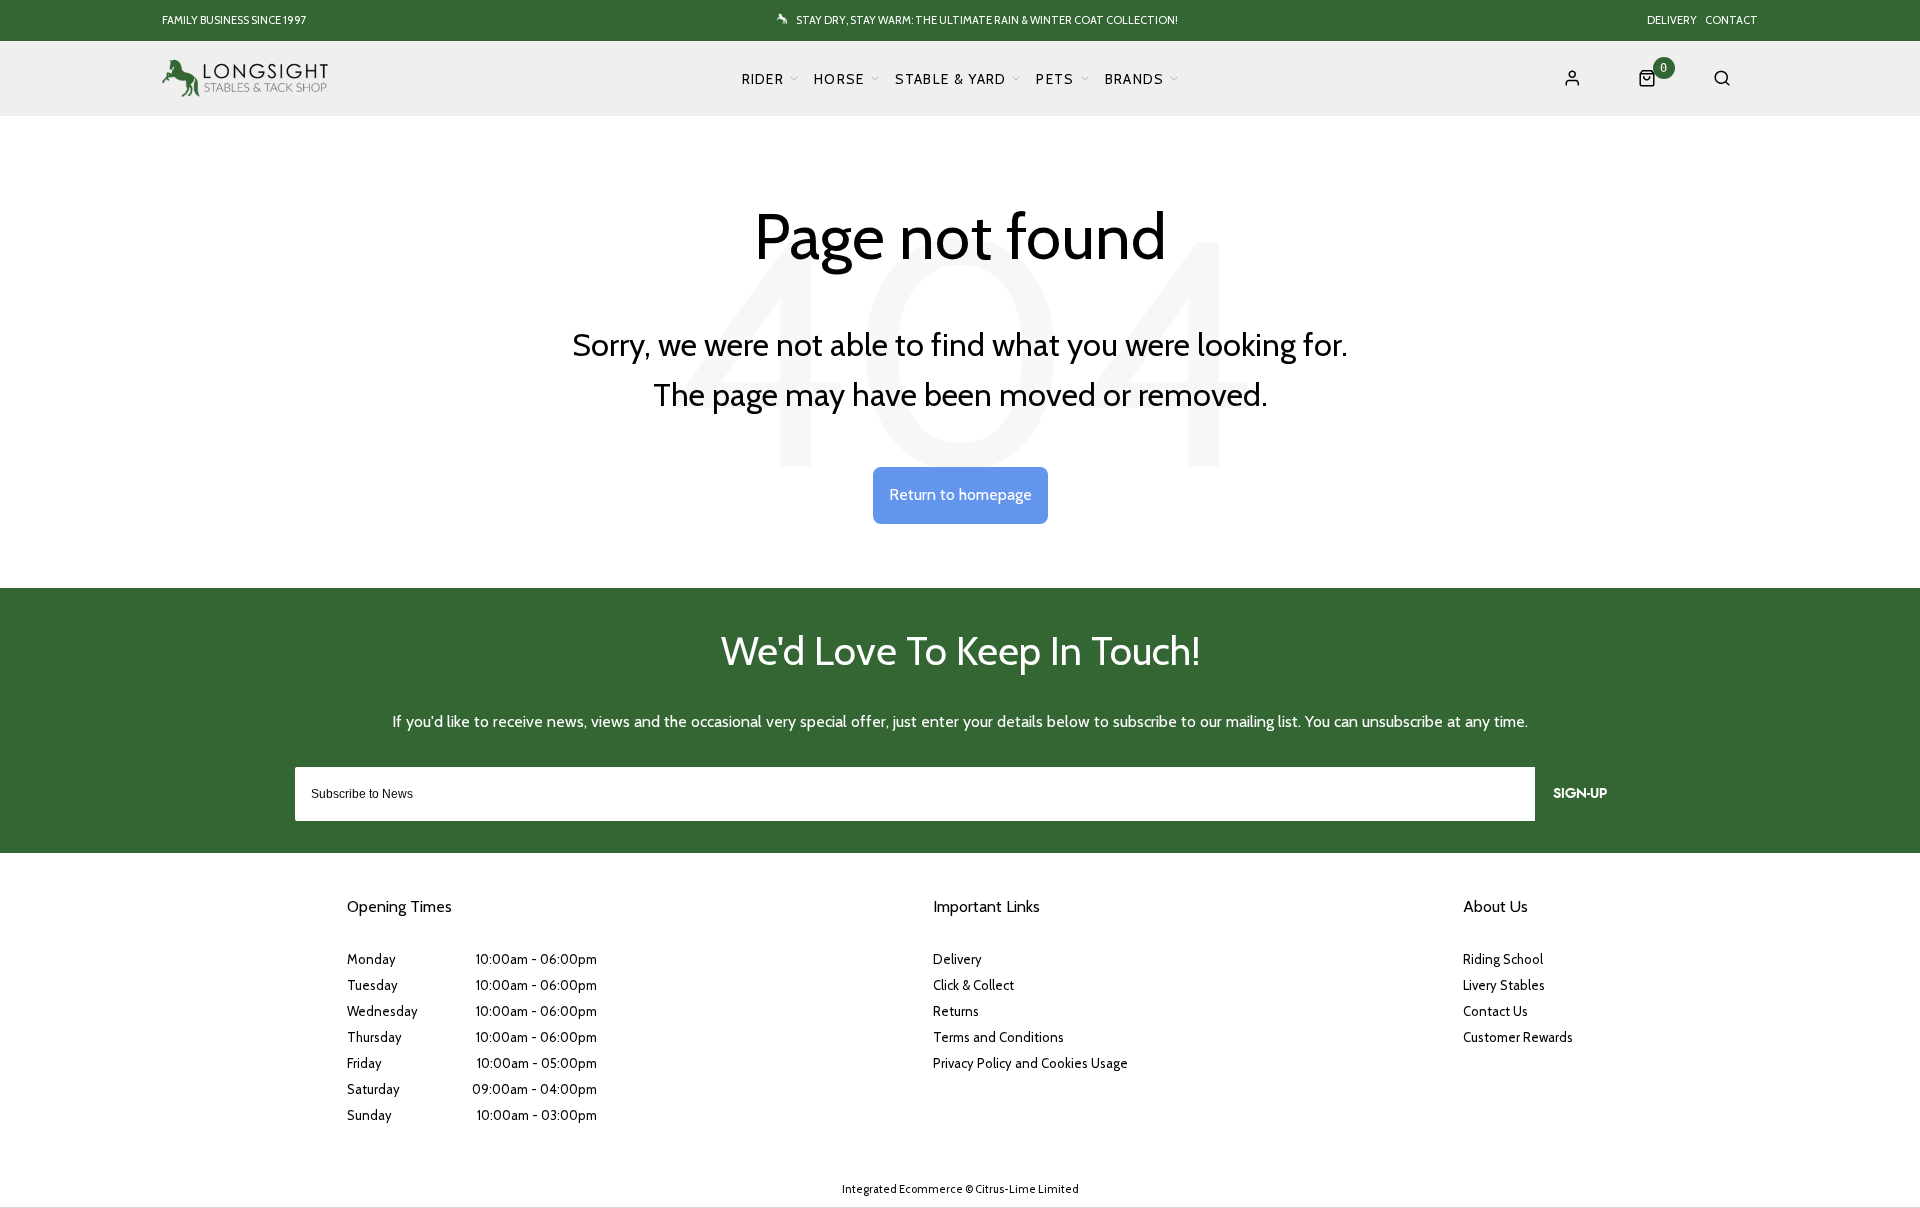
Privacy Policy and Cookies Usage (1030, 1063)
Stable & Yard (951, 79)
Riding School (1503, 959)
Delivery (1672, 20)
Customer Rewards (1518, 1037)
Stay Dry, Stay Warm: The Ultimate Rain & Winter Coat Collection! (987, 20)
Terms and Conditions (998, 1037)
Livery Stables (1504, 985)
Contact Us (1495, 1011)
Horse (839, 79)
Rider (763, 79)
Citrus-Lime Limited (1027, 1189)
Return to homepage (960, 494)
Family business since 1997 (234, 20)
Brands (1135, 79)
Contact (1731, 20)
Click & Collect (973, 985)
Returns (956, 1011)
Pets (1055, 79)
